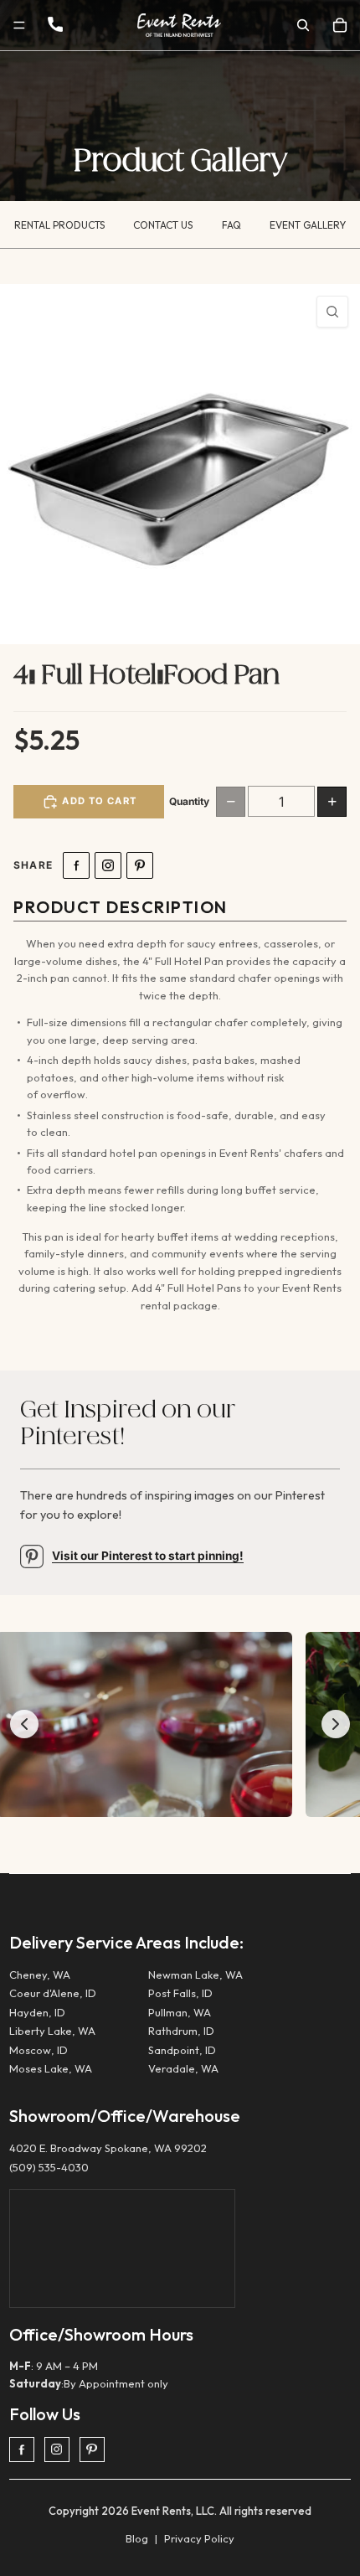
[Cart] (340, 25)
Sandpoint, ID (182, 2050)
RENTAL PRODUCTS (59, 225)
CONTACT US (163, 225)
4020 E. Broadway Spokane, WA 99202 (108, 2148)
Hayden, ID (37, 2012)
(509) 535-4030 (49, 2167)
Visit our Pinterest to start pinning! (148, 1556)
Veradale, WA (183, 2068)
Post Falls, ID (180, 1993)
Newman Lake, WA (195, 1975)
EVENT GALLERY (308, 225)
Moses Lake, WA (51, 2068)
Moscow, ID (39, 2050)
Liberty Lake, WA (52, 2031)
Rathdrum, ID (181, 2031)
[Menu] (19, 25)
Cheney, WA (40, 1975)
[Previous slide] (24, 1724)
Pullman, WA (180, 2012)
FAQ (231, 225)
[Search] (303, 25)
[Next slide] (336, 1724)
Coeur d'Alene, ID (53, 1993)
